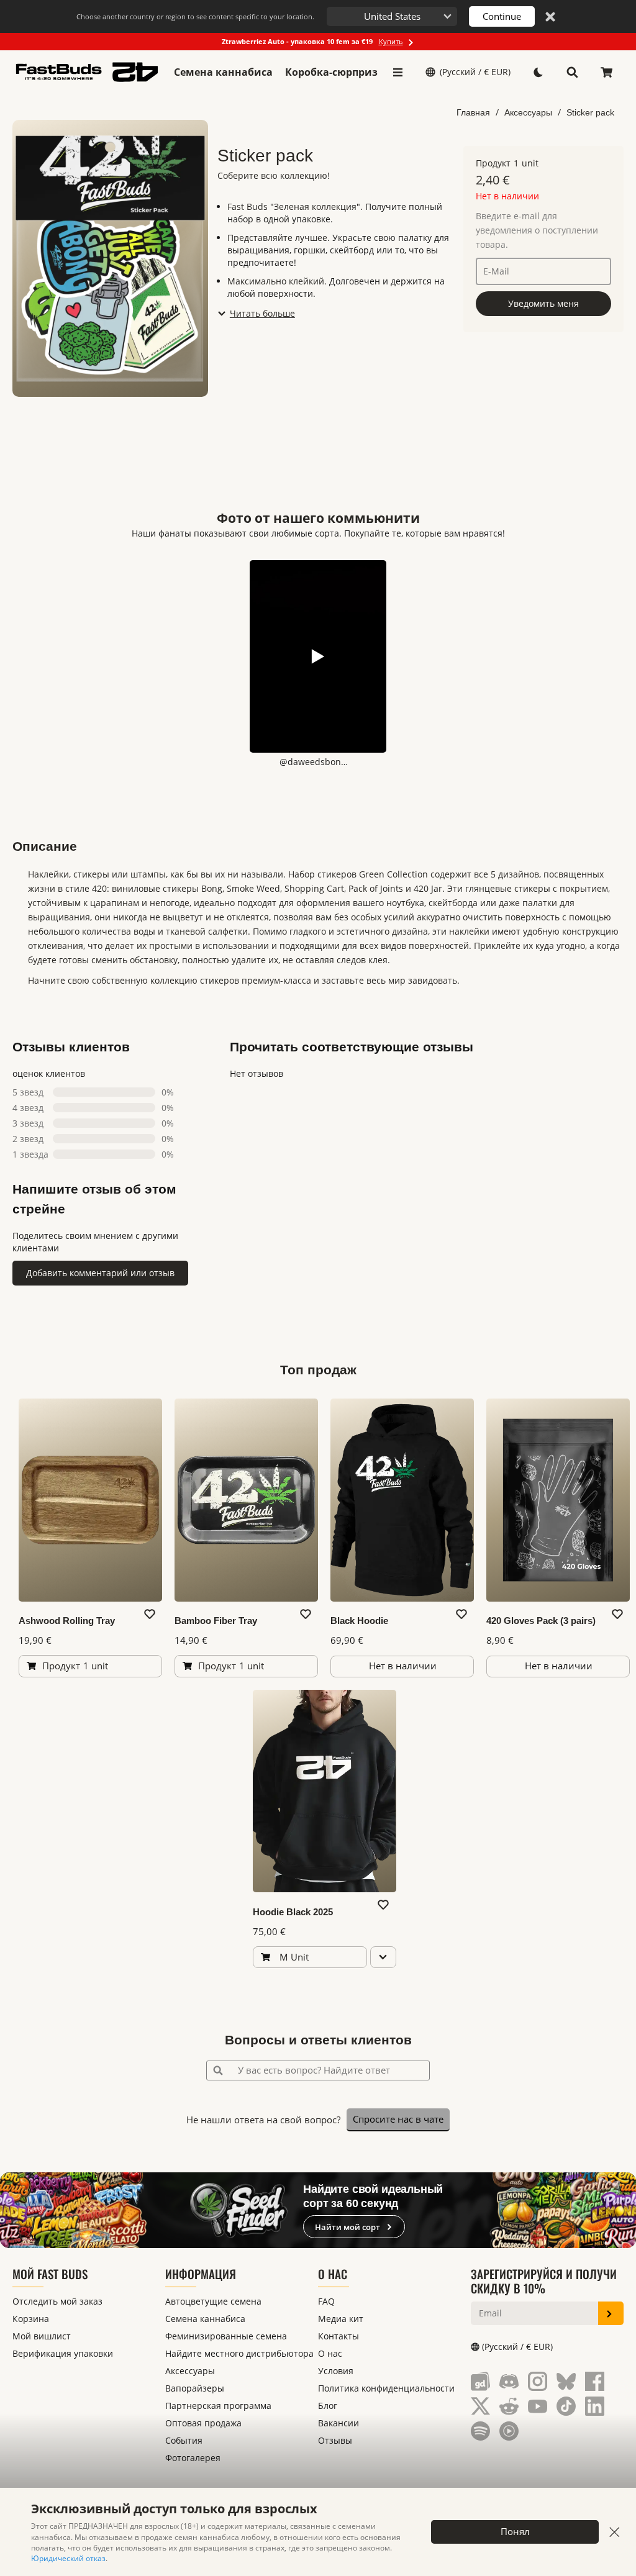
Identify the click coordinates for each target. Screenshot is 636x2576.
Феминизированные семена (226, 2336)
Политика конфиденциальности (386, 2388)
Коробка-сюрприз (331, 72)
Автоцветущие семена (213, 2301)
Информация (201, 2274)
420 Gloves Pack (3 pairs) (541, 1621)
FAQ (326, 2301)
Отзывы (335, 2440)
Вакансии (338, 2423)
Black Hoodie (359, 1621)
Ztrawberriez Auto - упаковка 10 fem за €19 (312, 41)
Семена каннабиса (223, 72)
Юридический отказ (68, 2558)
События (184, 2440)
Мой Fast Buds (50, 2274)
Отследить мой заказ (57, 2301)
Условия (336, 2371)
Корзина (31, 2319)
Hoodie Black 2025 (293, 1912)
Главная (473, 112)
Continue (502, 16)
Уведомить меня (543, 303)
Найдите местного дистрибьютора (239, 2353)
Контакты (338, 2336)
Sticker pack (590, 112)
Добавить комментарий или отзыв (100, 1273)
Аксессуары (528, 112)
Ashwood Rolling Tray (67, 1621)
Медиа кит (341, 2319)
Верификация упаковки (63, 2353)
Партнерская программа (218, 2406)
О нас (333, 2274)
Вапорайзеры (195, 2388)
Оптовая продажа (203, 2423)
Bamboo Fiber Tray (216, 1621)
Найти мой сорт (348, 2227)
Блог (328, 2406)
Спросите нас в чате (398, 2119)
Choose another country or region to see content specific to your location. (195, 16)
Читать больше (262, 313)
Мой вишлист (42, 2336)
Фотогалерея (193, 2458)
